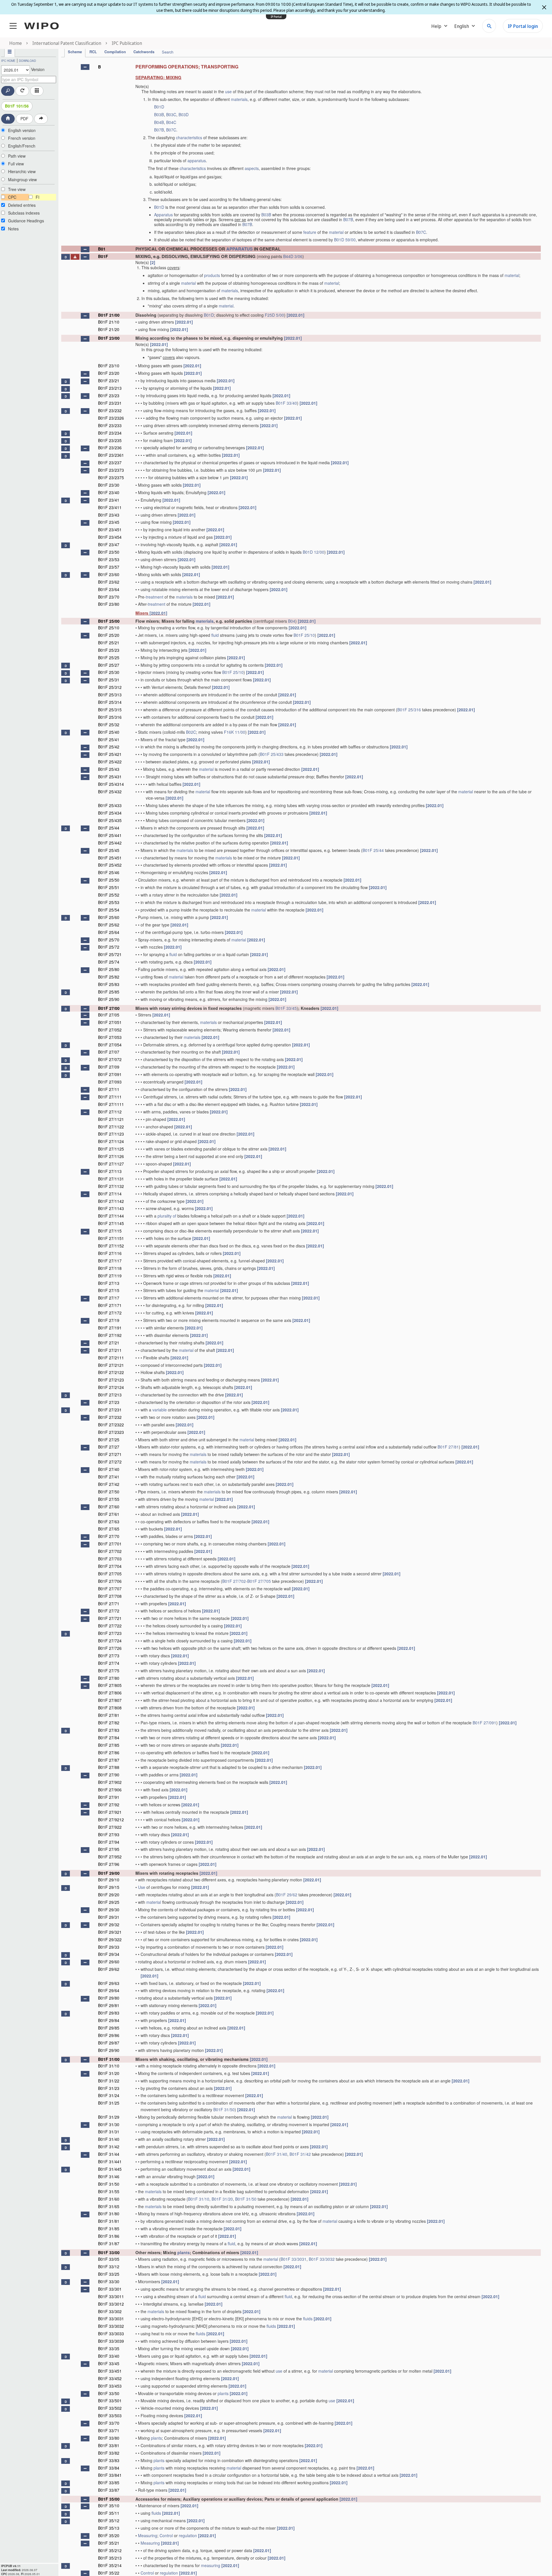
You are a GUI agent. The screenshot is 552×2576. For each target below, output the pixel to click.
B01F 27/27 (109, 1447)
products (212, 275)
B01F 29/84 (109, 2020)
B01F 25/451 (110, 858)
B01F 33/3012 (111, 2304)
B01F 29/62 (287, 1895)
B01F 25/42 (109, 747)
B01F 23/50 (109, 552)
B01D (159, 107)
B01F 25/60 (109, 917)
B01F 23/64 (109, 589)
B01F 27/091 (110, 1074)
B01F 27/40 (109, 1469)
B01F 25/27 (109, 665)
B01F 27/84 (109, 1738)
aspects (252, 168)
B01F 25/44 (109, 828)
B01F (103, 256)
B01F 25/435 (110, 820)
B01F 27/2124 (111, 1387)
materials (239, 99)
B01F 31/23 (109, 2088)
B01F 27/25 (109, 1440)
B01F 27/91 (109, 1797)
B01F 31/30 (109, 2124)
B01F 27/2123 (111, 1380)
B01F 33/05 (109, 2259)
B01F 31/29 (109, 2117)
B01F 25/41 (109, 739)
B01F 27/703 (110, 1559)
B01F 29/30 (109, 1910)
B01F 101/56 (17, 106)
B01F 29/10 (109, 1880)
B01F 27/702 (110, 1551)
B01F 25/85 (109, 992)
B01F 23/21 (109, 381)
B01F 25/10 (109, 628)
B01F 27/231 (110, 1410)
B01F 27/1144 (111, 1216)
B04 (292, 621)
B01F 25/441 (110, 835)
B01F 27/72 (109, 1611)
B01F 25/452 (110, 865)
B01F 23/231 (110, 403)
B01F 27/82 (109, 1723)
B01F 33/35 (109, 2348)
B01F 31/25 (109, 2103)
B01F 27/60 (109, 1507)
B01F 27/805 (110, 1685)
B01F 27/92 (109, 1805)
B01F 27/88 (109, 1767)
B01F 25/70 (109, 940)
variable (160, 1410)
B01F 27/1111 (111, 1104)
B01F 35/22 (109, 2573)
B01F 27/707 (110, 1589)
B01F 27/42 (109, 1484)
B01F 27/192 (110, 1335)
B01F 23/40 (109, 492)
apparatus (197, 160)
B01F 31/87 (109, 2244)
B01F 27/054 (110, 1045)
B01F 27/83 (109, 1730)
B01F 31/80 (109, 2214)
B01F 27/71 (109, 1604)
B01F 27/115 (110, 1231)
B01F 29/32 (109, 1925)
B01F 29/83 (109, 2013)
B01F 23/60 (109, 574)
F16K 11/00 (235, 732)
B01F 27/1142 (111, 1201)
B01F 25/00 (109, 621)
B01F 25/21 (109, 643)
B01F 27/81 (448, 1447)
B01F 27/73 (109, 1656)
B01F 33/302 (110, 2311)
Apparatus (163, 215)
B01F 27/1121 (111, 1119)
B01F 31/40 (109, 2139)
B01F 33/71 (109, 2430)
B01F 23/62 (109, 582)
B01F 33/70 (109, 2423)
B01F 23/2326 (111, 418)
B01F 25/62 (109, 925)
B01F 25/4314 (111, 784)
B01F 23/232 (110, 410)
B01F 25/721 (110, 954)
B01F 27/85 (109, 1745)
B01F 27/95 (109, 1849)
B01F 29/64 (109, 1990)
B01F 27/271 (110, 1454)
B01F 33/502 (110, 2408)
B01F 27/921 (110, 1812)
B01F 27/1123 (111, 1134)
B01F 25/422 (110, 762)
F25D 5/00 (274, 315)
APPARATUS (239, 249)
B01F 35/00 (109, 2499)
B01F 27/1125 (111, 1149)
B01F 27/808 (110, 1708)
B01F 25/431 (110, 777)
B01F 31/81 (109, 2221)
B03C (171, 114)
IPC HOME (8, 61)
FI (38, 197)
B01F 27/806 (110, 1693)
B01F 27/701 (110, 1544)
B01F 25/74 (109, 962)
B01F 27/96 (109, 1864)
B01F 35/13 (109, 2528)
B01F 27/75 (109, 1671)
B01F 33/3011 (111, 2296)
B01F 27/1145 (111, 1223)
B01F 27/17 (109, 1298)
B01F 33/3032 (322, 2259)
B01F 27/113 (110, 1171)
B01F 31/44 (109, 2154)
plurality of (167, 1216)
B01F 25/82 (109, 977)
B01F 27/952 (110, 1857)
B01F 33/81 (109, 2445)
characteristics (189, 137)
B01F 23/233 (110, 425)
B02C (191, 732)
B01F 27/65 (109, 1529)
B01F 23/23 (109, 395)
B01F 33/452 (110, 2378)
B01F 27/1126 (111, 1156)
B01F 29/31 (109, 1917)
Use (142, 1887)
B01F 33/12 (109, 2267)
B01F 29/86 (109, 2035)
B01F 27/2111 (111, 1358)
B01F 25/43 (109, 769)
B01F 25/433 (272, 754)
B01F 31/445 (110, 2169)
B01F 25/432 (110, 792)
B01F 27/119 (110, 1276)
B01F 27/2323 (111, 1432)
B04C (171, 122)
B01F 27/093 (110, 1082)
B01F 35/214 (110, 2565)
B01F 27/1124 (111, 1141)
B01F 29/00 (109, 1873)
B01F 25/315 (110, 710)
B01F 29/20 (109, 1895)
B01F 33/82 (109, 2453)
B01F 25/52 (109, 895)
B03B (159, 114)
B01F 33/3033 (111, 2334)
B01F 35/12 (109, 2520)
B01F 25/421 (110, 754)
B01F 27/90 (109, 1775)
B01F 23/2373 (111, 470)
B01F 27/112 (110, 1112)
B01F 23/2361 (111, 455)
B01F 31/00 (109, 2059)
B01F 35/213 (110, 2558)
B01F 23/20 (109, 373)
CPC (12, 197)
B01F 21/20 (109, 329)
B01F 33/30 (109, 2281)
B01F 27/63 (109, 1522)
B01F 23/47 (109, 544)
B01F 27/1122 (111, 1127)
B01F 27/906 (110, 1790)
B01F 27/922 (110, 1827)
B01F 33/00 (109, 2252)
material (336, 232)
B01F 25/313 (110, 695)
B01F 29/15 (109, 1887)
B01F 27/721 (110, 1618)
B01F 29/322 (110, 1939)
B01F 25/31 (109, 680)
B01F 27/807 (110, 1700)
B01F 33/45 (286, 1008)
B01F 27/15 (109, 1290)
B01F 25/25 (109, 658)
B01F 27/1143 (111, 1208)
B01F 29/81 (109, 2005)
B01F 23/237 (110, 463)
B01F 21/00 (109, 315)
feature (310, 232)
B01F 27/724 (110, 1641)
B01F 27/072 (110, 1059)
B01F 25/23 (109, 650)
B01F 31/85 (109, 2229)
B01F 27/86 (109, 1753)
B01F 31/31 (109, 2132)
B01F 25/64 (109, 932)
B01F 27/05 (109, 1015)
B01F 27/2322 (111, 1425)
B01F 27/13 (109, 1283)
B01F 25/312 (110, 687)
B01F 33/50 (109, 2393)
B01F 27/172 (110, 1313)
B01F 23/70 (109, 597)
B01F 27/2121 (111, 1365)
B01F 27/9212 (111, 1820)
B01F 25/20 (109, 635)
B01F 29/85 (109, 2028)
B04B (159, 122)
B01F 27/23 (109, 1402)
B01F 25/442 (110, 843)
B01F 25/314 (110, 702)
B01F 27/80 (109, 1678)
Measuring (148, 2535)
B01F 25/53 (109, 902)
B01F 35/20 (109, 2535)
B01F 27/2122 (111, 1372)
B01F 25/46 (109, 872)
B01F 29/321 (110, 1932)
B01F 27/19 (109, 1320)
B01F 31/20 (109, 2073)
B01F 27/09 (109, 1067)
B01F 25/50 (109, 880)
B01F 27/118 (110, 1268)
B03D (184, 114)
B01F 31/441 (110, 2162)
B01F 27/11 (109, 1089)
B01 (102, 249)
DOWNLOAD (27, 61)
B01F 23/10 (109, 366)
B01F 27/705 (110, 1574)
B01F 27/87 (109, 1760)
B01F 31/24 (109, 2095)
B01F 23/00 (109, 338)
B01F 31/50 (224, 2109)
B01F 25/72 (109, 947)
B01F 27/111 (110, 1097)
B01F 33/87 (109, 2490)
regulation (188, 2535)
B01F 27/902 (110, 1782)
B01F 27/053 (110, 1037)
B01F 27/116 (110, 1253)
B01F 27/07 (109, 1052)
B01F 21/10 (109, 322)
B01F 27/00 (109, 1008)
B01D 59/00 (345, 240)
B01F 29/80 (109, 1998)
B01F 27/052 (110, 1030)
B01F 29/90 (109, 2050)
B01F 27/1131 (111, 1179)
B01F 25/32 (109, 725)
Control (166, 2535)
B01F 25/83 (109, 984)
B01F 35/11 (109, 2513)
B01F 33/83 (109, 2460)
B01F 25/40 (109, 732)
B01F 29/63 (109, 1983)
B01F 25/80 (109, 969)
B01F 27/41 (109, 1477)
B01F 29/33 (109, 1947)
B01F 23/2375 (111, 477)
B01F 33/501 (110, 2401)
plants (184, 2252)
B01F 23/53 (109, 559)
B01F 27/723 (110, 1633)
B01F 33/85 (109, 2483)
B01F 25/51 (109, 887)
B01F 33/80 (109, 2438)
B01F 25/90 (109, 999)
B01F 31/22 (109, 2081)
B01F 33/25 (109, 2274)
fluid (215, 635)
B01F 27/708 (110, 1596)
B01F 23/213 (110, 388)
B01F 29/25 (109, 1902)
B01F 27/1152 (111, 1246)
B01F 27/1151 (111, 1238)
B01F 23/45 (109, 522)
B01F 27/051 (110, 1022)
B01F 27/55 (109, 1499)
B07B (159, 130)
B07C (171, 130)
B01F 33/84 (109, 2468)
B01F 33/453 (110, 2386)
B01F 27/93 (109, 1834)
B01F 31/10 (109, 2066)
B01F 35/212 (110, 2550)
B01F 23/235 (110, 440)
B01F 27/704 (110, 1566)
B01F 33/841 (110, 2475)
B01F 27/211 (110, 1350)
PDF (24, 119)
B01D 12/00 (314, 552)
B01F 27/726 (110, 1648)
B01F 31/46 (109, 2176)
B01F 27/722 (110, 1626)
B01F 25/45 (109, 850)
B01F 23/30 (109, 485)
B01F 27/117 (110, 1261)
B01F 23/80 (109, 604)
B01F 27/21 (109, 1343)
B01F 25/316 (409, 710)
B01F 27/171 (110, 1305)
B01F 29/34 (109, 1954)
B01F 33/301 (110, 2289)
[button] (85, 67)
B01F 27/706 (110, 1581)
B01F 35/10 (109, 2506)
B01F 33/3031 (294, 2259)
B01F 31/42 (109, 2147)
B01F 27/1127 (111, 1164)
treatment (155, 597)
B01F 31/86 (109, 2236)
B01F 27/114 (110, 1194)
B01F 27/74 (109, 1663)
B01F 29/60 (109, 1962)
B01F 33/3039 (111, 2341)
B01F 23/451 (110, 530)
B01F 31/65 (109, 2206)
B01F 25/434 (110, 813)
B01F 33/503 (110, 2416)
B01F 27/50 (109, 1492)
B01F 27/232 (110, 1417)
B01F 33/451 (110, 2371)
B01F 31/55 (109, 2191)
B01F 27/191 (110, 1328)
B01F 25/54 (109, 910)
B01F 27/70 (109, 1536)
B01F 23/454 (110, 537)
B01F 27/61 (109, 1514)
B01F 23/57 (109, 567)
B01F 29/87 (109, 2043)
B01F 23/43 (109, 515)
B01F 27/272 (110, 1462)
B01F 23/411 (110, 507)
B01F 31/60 (109, 2199)
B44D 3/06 (293, 256)
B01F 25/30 (109, 672)
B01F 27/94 (109, 1842)
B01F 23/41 (109, 500)
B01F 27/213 (110, 1395)
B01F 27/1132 (111, 1186)
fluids (308, 2319)
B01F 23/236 (110, 448)
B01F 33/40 (286, 403)
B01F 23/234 (110, 433)
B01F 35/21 (109, 2543)
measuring (211, 2565)
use (228, 91)
